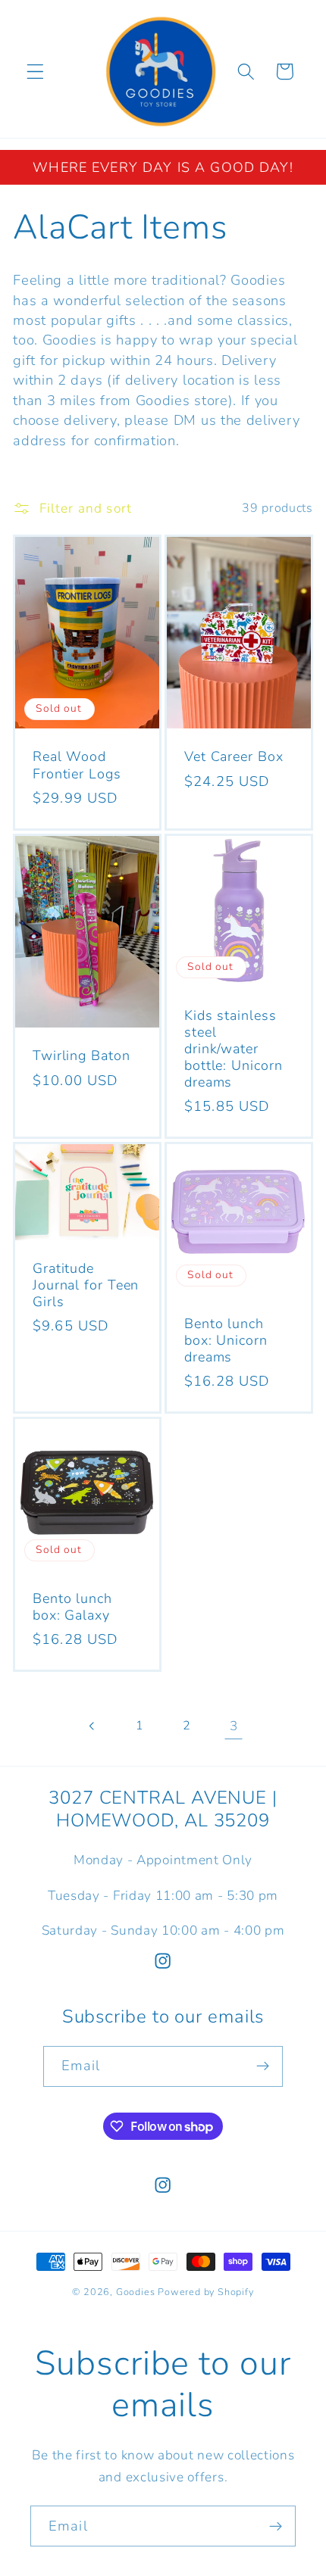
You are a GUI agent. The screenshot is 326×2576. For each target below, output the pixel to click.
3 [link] (234, 1726)
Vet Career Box (234, 757)
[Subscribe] (263, 2066)
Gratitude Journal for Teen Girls (86, 1285)
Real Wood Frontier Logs (77, 766)
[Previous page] (93, 1726)
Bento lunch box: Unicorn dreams (226, 1340)
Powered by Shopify (206, 2292)
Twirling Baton (81, 1056)
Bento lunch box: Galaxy (72, 1607)
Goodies (136, 2292)
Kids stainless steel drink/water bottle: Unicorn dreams (234, 1049)
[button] (35, 72)
